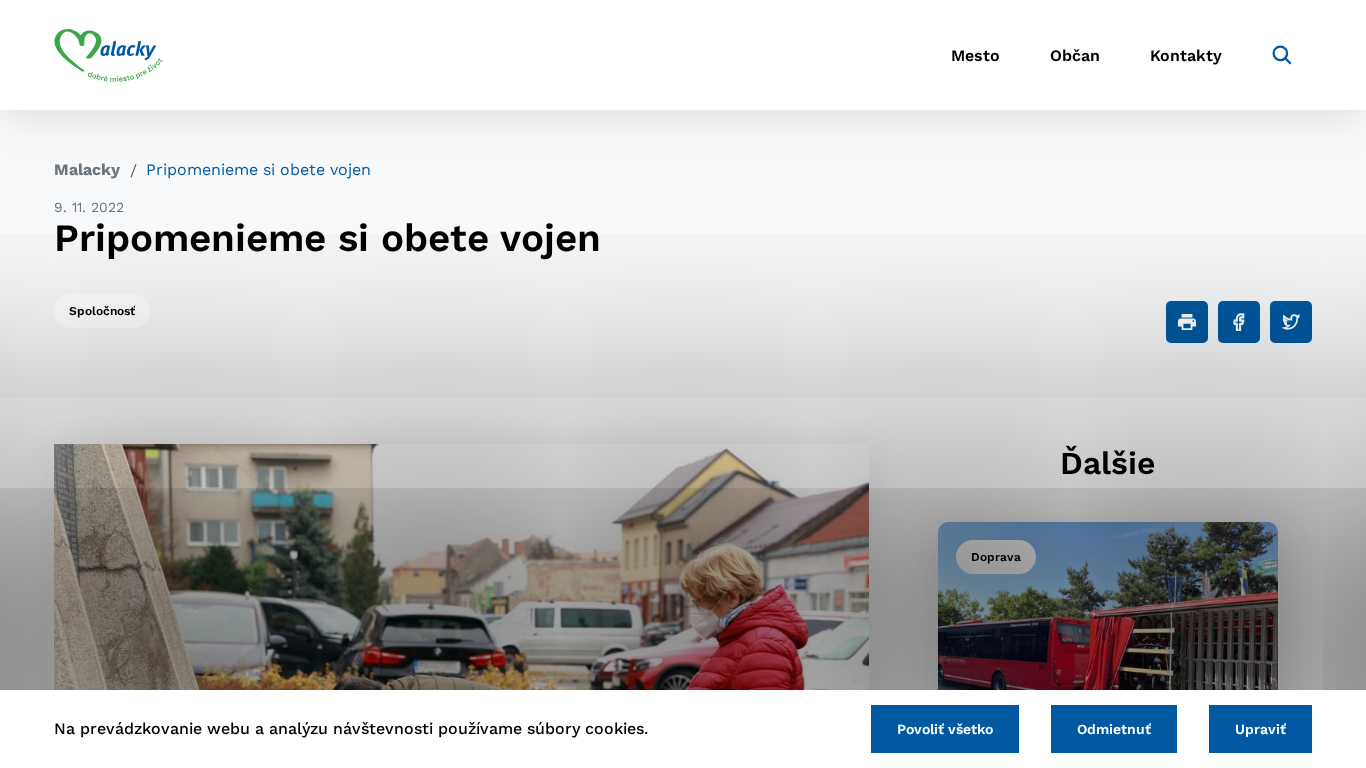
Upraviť (1260, 729)
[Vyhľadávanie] (1282, 55)
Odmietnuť (1114, 729)
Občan (1075, 55)
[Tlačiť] (1187, 322)
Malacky (87, 169)
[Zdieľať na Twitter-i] (1291, 322)
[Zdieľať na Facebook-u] (1239, 322)
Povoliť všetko (945, 729)
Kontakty (1186, 55)
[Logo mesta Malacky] (108, 55)
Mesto (975, 55)
